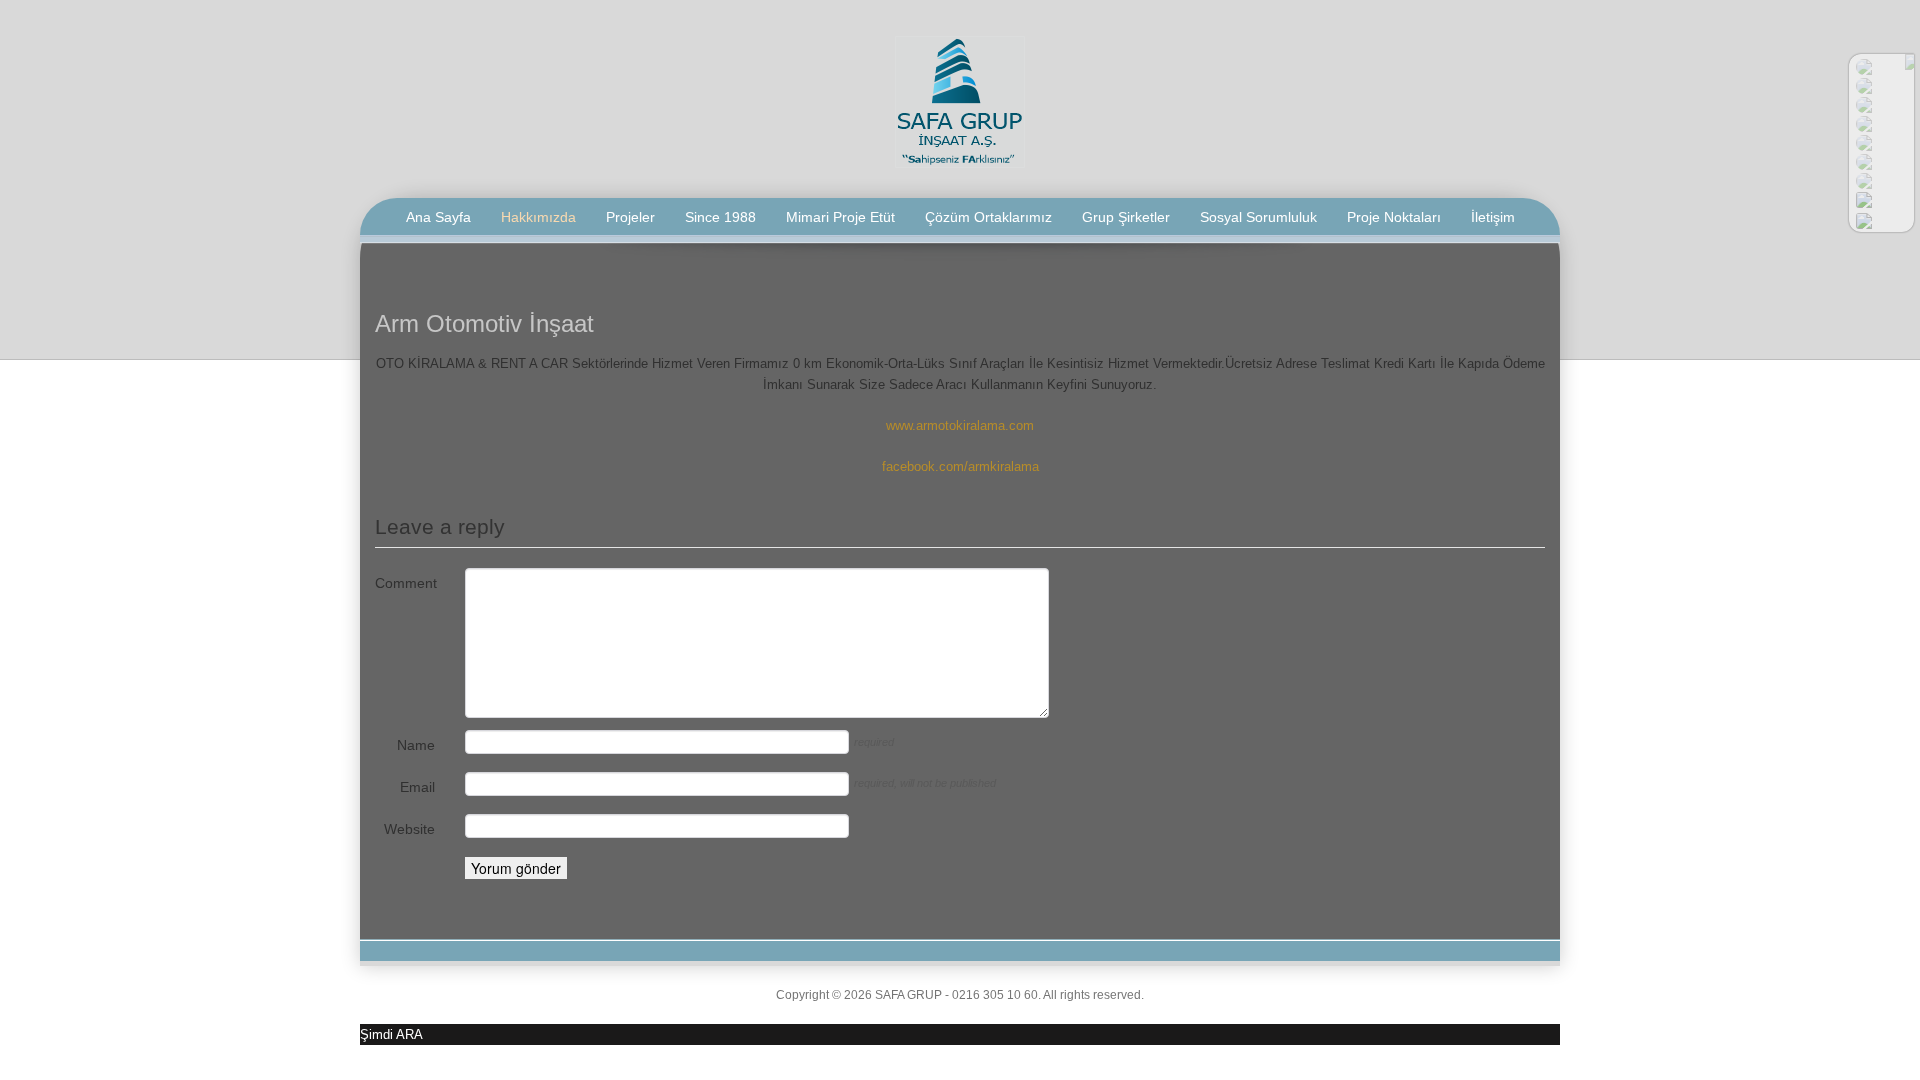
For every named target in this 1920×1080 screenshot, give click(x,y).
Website (409, 829)
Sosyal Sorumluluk (1258, 217)
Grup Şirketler (1126, 217)
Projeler (630, 217)
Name (416, 745)
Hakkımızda (538, 217)
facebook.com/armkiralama (960, 466)
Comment (405, 583)
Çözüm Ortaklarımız (988, 217)
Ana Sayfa (438, 217)
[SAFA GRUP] (960, 100)
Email (417, 787)
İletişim (1493, 217)
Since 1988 (720, 217)
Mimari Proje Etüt (840, 217)
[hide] (1909, 62)
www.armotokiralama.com (960, 425)
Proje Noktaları (1394, 217)
